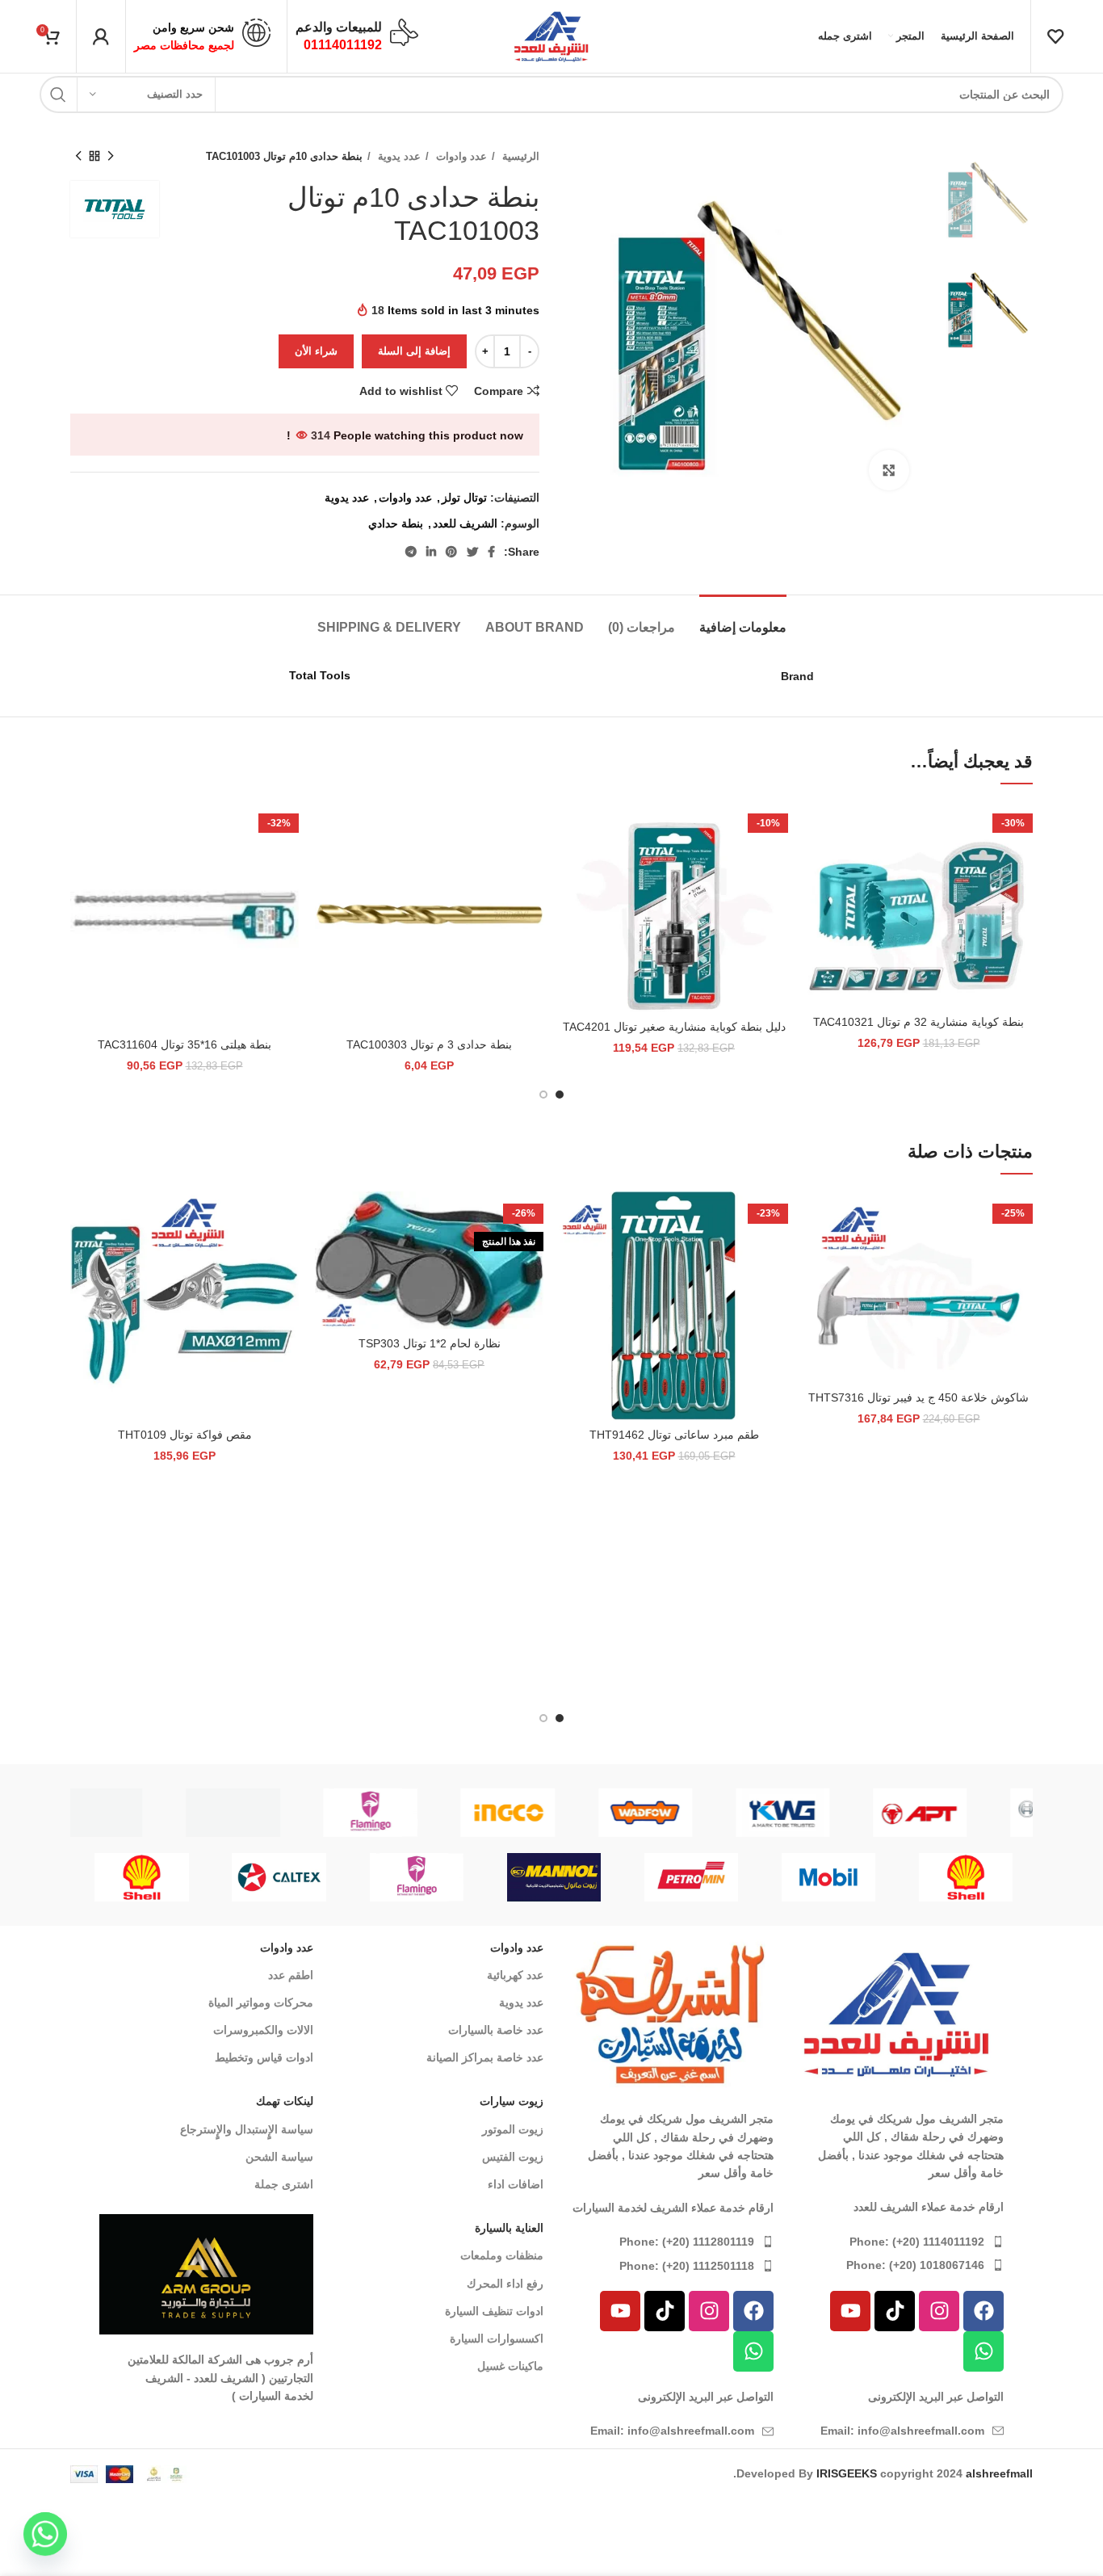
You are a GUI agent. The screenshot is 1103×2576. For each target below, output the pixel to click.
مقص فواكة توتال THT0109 (185, 1435)
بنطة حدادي (396, 523)
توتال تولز (464, 498)
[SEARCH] (58, 95)
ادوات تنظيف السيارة (494, 2311)
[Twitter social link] (472, 552)
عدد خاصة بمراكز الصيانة (485, 2057)
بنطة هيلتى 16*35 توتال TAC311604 (185, 1044)
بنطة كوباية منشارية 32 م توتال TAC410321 (918, 1022)
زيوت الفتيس (513, 2157)
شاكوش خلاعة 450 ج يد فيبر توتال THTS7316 (918, 1397)
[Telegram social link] (411, 552)
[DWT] (554, 1813)
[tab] (743, 619)
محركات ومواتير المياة (261, 2002)
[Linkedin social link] (431, 552)
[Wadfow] (967, 1813)
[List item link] (897, 2242)
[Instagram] (939, 2311)
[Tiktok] (895, 2311)
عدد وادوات (460, 156)
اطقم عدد (291, 1975)
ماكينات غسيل (510, 2366)
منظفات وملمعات (502, 2255)
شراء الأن (316, 351)
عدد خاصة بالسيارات (496, 2030)
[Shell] (966, 1877)
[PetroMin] (691, 1877)
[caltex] (279, 1877)
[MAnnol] (554, 1877)
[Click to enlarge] (889, 470)
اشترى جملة (284, 2184)
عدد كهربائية (515, 1975)
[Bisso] (417, 1813)
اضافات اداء (516, 2184)
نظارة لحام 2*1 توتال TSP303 (430, 1343)
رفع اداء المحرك (505, 2284)
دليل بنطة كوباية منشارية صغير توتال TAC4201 (674, 1027)
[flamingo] (691, 1813)
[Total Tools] (279, 1813)
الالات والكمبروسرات (263, 2030)
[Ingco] (829, 1813)
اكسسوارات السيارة (497, 2339)
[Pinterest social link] (451, 552)
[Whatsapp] (983, 2351)
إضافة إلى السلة (414, 351)
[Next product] (78, 157)
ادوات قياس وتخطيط (264, 2057)
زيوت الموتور (513, 2129)
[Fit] (142, 1813)
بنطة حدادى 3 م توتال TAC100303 (429, 1044)
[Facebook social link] (491, 552)
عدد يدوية (398, 156)
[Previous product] (111, 157)
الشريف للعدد (465, 523)
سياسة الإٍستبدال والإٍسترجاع (247, 2129)
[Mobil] (828, 1877)
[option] (983, 197)
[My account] (101, 36)
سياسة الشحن (279, 2157)
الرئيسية (519, 156)
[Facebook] (983, 2311)
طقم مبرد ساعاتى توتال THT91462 (674, 1435)
